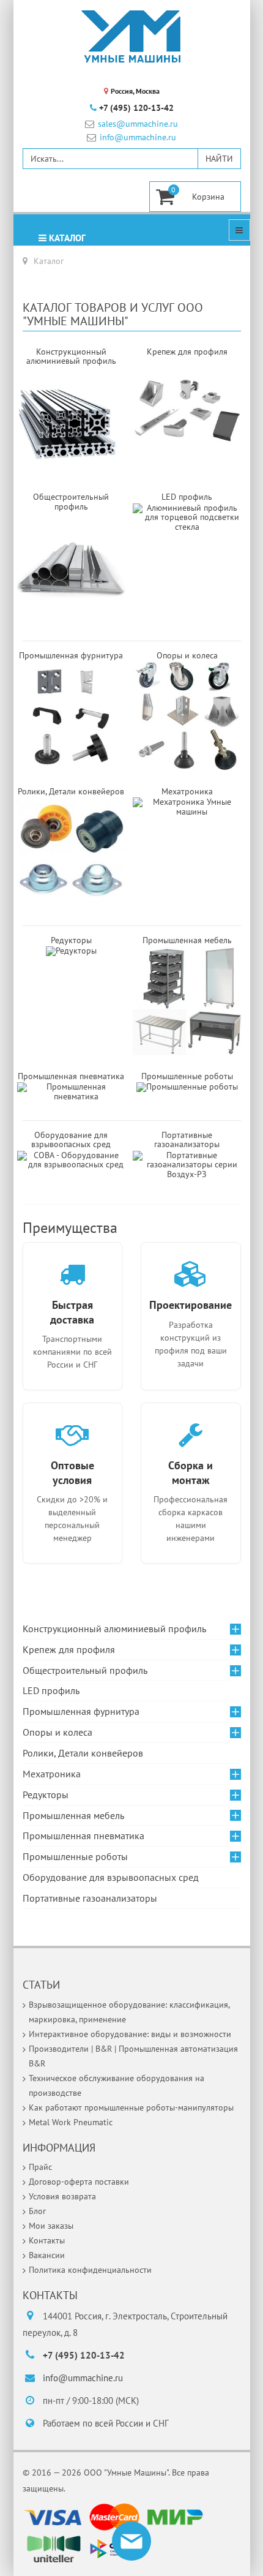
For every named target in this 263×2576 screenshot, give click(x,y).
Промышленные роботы (187, 1076)
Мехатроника (52, 1774)
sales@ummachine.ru (138, 124)
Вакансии (47, 2255)
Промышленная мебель (73, 1815)
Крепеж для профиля (69, 1649)
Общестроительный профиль (85, 1670)
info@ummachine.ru (138, 137)
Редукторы (71, 940)
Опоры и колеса (57, 1732)
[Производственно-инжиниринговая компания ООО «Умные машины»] (131, 37)
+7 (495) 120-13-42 (136, 108)
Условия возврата (62, 2196)
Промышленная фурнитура (81, 1711)
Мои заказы (51, 2226)
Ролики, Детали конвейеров (83, 1753)
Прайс (40, 2167)
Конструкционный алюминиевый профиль (114, 1629)
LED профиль (51, 1690)
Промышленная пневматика (83, 1836)
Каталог (66, 238)
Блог (37, 2211)
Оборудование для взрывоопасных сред (71, 1139)
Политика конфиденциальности (90, 2270)
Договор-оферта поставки (79, 2182)
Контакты (47, 2240)
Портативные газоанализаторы (187, 1139)
